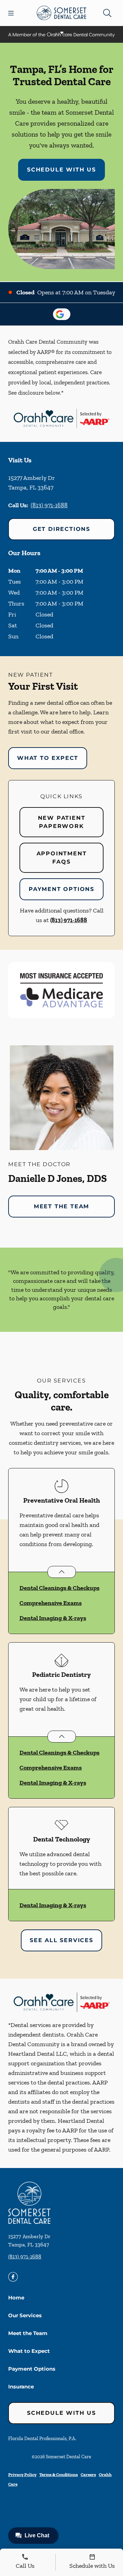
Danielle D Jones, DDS (58, 1178)
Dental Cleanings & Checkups (59, 1588)
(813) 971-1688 (49, 505)
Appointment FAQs (62, 858)
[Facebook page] (13, 2277)
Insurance (21, 2387)
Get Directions (61, 529)
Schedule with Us (61, 170)
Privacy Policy (22, 2475)
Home (16, 2298)
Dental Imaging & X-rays (53, 1618)
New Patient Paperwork (62, 822)
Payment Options (61, 889)
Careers (88, 2475)
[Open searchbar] (107, 13)
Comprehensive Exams (51, 1603)
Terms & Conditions (59, 2475)
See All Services (61, 1940)
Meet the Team (61, 1206)
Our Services (25, 2315)
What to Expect (48, 758)
